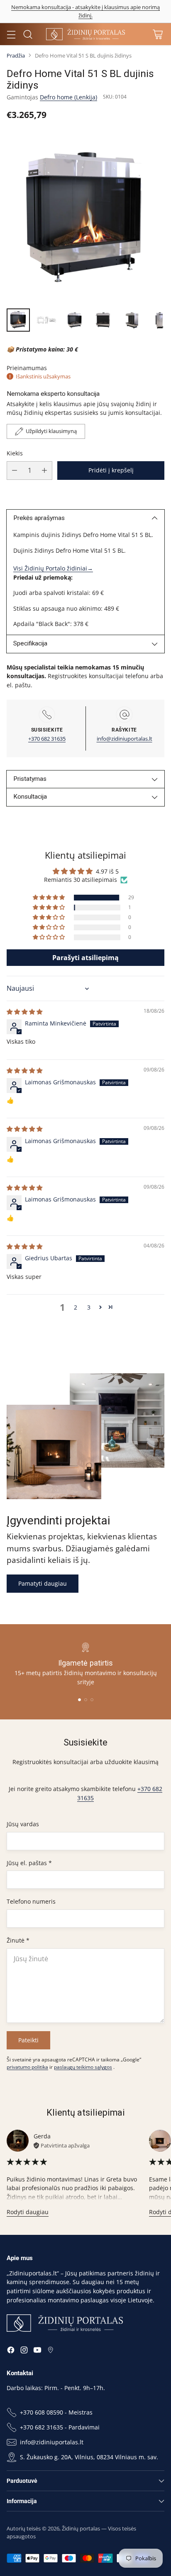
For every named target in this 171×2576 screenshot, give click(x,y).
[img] (24, 1012)
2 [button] (76, 1307)
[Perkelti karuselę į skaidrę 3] (92, 1700)
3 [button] (89, 1307)
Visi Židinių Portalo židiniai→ (53, 568)
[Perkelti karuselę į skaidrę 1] (79, 1700)
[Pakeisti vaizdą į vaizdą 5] (131, 320)
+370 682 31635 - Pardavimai (60, 2427)
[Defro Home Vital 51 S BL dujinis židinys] (85, 217)
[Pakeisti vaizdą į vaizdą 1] (18, 320)
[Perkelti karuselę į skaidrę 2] (86, 1700)
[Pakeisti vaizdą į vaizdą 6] (159, 320)
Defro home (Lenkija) (68, 97)
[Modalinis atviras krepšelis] (158, 34)
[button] (49, 898)
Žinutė (18, 1940)
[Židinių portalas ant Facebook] (11, 2351)
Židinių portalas (81, 2528)
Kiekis (15, 453)
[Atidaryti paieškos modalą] (28, 34)
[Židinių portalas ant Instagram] (24, 2351)
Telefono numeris (31, 1901)
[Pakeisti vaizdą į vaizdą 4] (103, 320)
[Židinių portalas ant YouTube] (37, 2351)
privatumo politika (27, 2067)
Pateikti (28, 2040)
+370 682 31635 (47, 739)
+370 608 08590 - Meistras (56, 2412)
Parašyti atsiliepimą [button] (85, 958)
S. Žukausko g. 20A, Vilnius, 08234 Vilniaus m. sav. (89, 2457)
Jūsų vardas (23, 1824)
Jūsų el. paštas (29, 1863)
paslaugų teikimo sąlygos (83, 2067)
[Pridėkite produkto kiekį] (44, 471)
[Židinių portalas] (85, 34)
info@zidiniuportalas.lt (125, 739)
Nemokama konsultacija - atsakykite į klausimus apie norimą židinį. (85, 11)
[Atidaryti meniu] (11, 34)
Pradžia (16, 55)
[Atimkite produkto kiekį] (15, 471)
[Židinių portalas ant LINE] (51, 2351)
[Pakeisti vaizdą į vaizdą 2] (46, 320)
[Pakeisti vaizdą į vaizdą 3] (75, 320)
